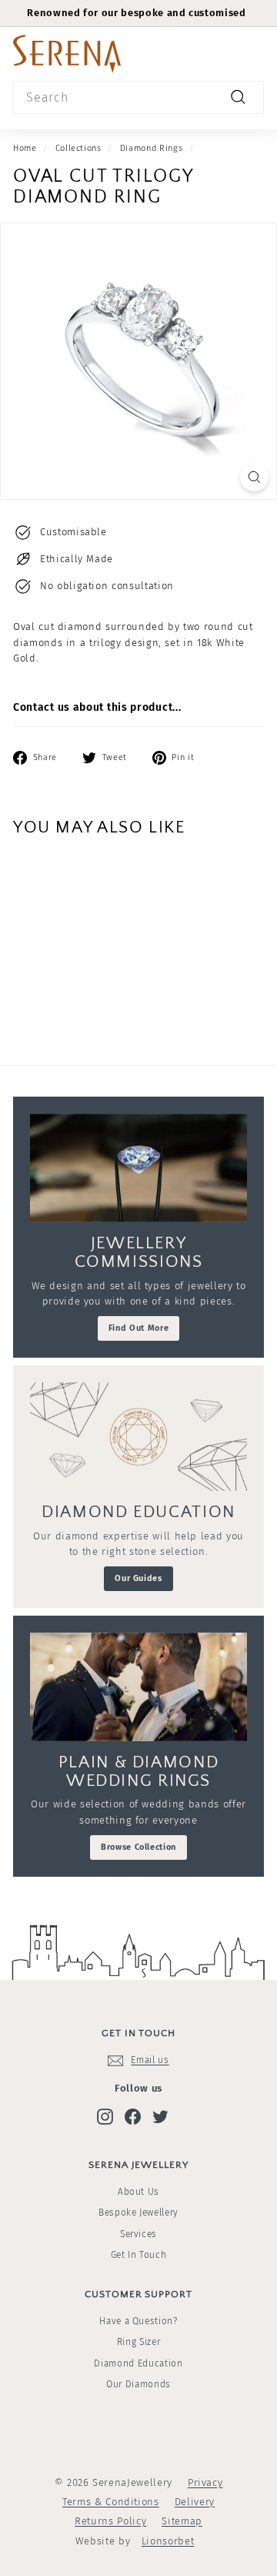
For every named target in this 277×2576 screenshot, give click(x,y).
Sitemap (182, 2521)
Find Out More (138, 1328)
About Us (138, 2192)
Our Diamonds (138, 2384)
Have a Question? (138, 2321)
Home (25, 148)
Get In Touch (139, 2255)
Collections (78, 148)
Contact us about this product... (97, 707)
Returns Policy (110, 2521)
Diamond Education (138, 2363)
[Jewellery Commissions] (138, 1168)
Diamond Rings (151, 148)
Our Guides (138, 1578)
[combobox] (138, 98)
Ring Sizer (139, 2342)
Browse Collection (138, 1847)
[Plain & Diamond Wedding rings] (138, 1687)
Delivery (195, 2502)
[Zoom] (254, 477)
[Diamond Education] (138, 1437)
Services (138, 2234)
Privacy (205, 2482)
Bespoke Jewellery (138, 2213)
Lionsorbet (168, 2541)
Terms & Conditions (111, 2502)
